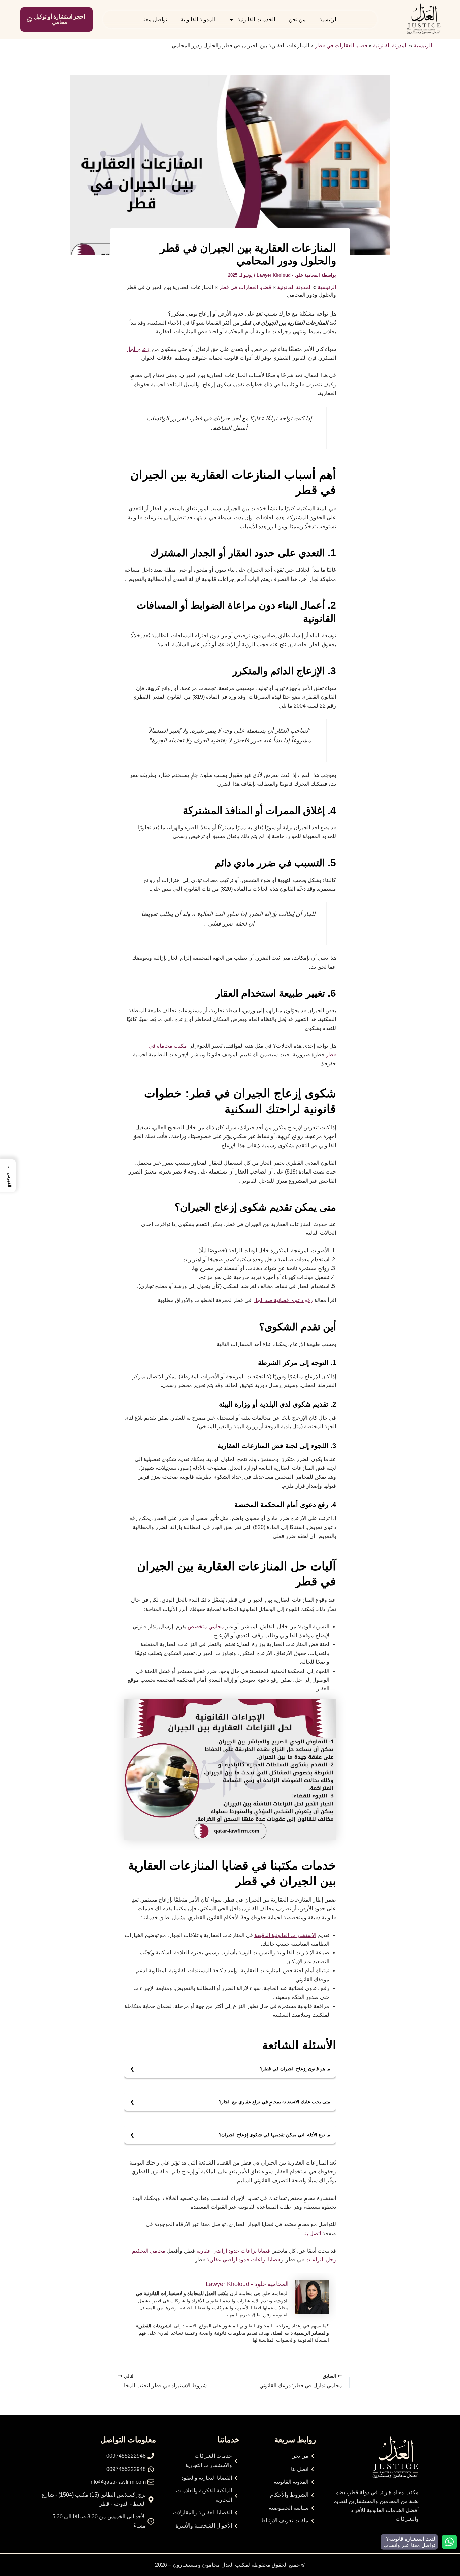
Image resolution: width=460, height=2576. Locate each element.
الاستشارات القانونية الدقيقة (285, 1935)
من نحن (297, 19)
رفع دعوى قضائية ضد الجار (283, 1300)
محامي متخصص (206, 1627)
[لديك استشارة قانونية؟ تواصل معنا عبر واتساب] (449, 2542)
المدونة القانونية (198, 19)
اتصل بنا (312, 2233)
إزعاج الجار (138, 349)
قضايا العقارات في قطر (341, 46)
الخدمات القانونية (256, 19)
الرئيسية (328, 19)
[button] (8, 1176)
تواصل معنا (155, 19)
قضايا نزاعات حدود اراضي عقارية (233, 2251)
